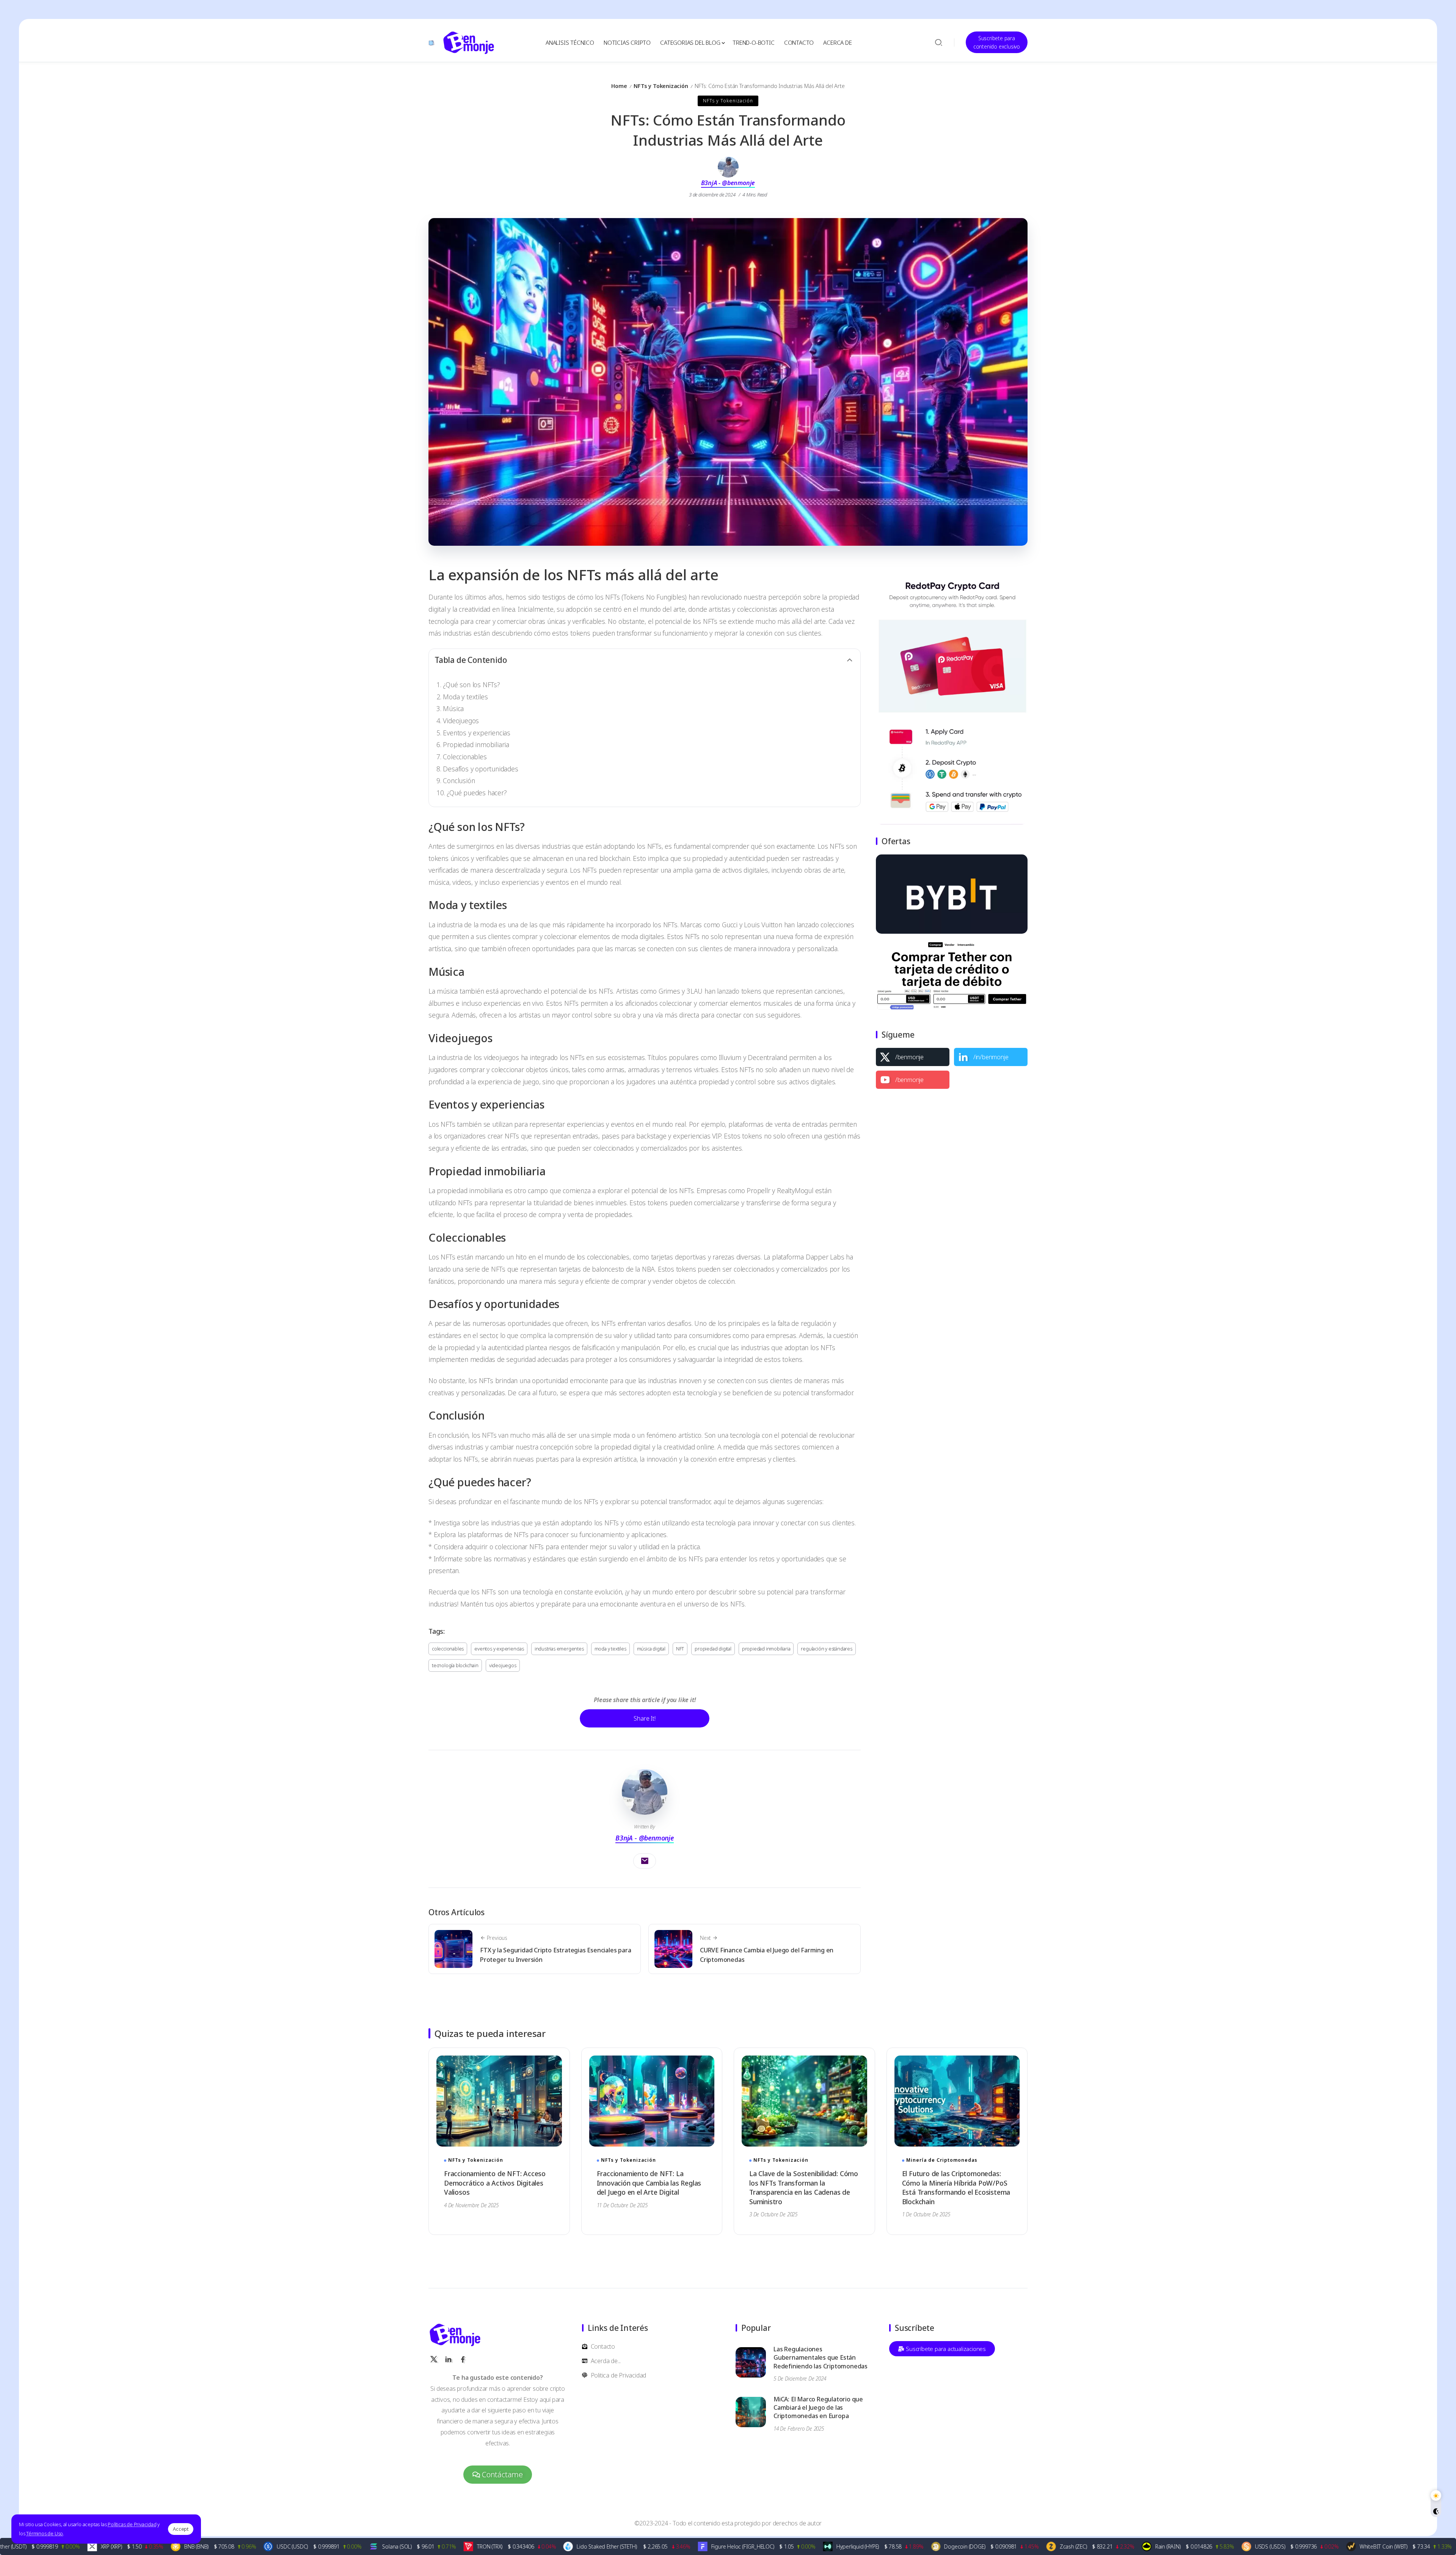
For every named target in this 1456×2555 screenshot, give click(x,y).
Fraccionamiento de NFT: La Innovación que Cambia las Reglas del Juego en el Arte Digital (649, 2183)
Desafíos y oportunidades (480, 769)
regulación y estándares (826, 1649)
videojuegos (503, 1665)
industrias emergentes (559, 1649)
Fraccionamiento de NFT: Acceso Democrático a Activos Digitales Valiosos (495, 2183)
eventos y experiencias (499, 1649)
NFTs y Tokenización (661, 86)
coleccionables (448, 1649)
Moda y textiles (465, 697)
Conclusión (459, 780)
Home (619, 86)
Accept (181, 2529)
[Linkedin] (991, 1057)
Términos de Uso (45, 2533)
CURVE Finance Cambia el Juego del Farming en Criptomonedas (767, 1955)
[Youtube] (913, 1080)
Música (453, 708)
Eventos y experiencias (477, 733)
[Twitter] (913, 1057)
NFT (680, 1649)
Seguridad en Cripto (645, 2300)
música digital (651, 1649)
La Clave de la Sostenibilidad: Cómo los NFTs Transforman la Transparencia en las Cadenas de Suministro (804, 2188)
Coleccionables (465, 757)
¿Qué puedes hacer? (477, 793)
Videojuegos (461, 721)
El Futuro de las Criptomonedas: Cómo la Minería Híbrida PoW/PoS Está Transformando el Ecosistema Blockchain (956, 2188)
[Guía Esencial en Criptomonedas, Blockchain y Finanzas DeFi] (469, 42)
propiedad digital (713, 1649)
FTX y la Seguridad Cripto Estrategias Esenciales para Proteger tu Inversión (555, 1955)
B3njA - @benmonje (728, 183)
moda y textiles (610, 1649)
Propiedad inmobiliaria (476, 744)
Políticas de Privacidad (132, 2524)
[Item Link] (499, 2101)
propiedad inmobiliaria (766, 1649)
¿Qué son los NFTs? (471, 685)
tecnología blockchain (455, 1665)
